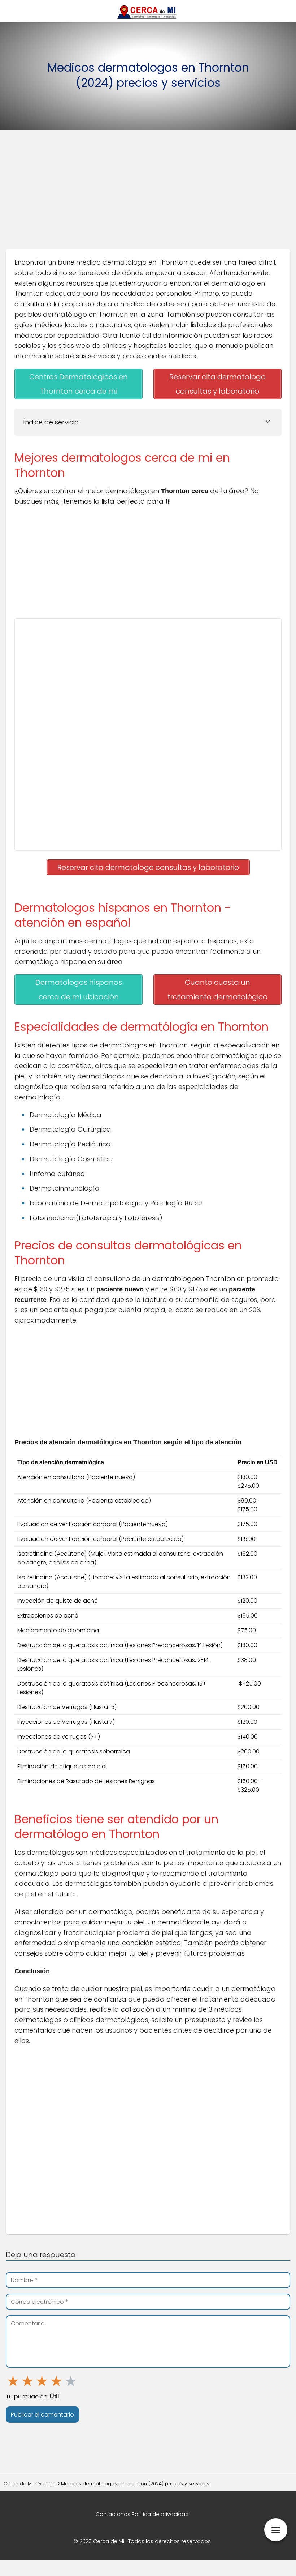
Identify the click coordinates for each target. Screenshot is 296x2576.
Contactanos (113, 2514)
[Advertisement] (148, 192)
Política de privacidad (160, 2514)
